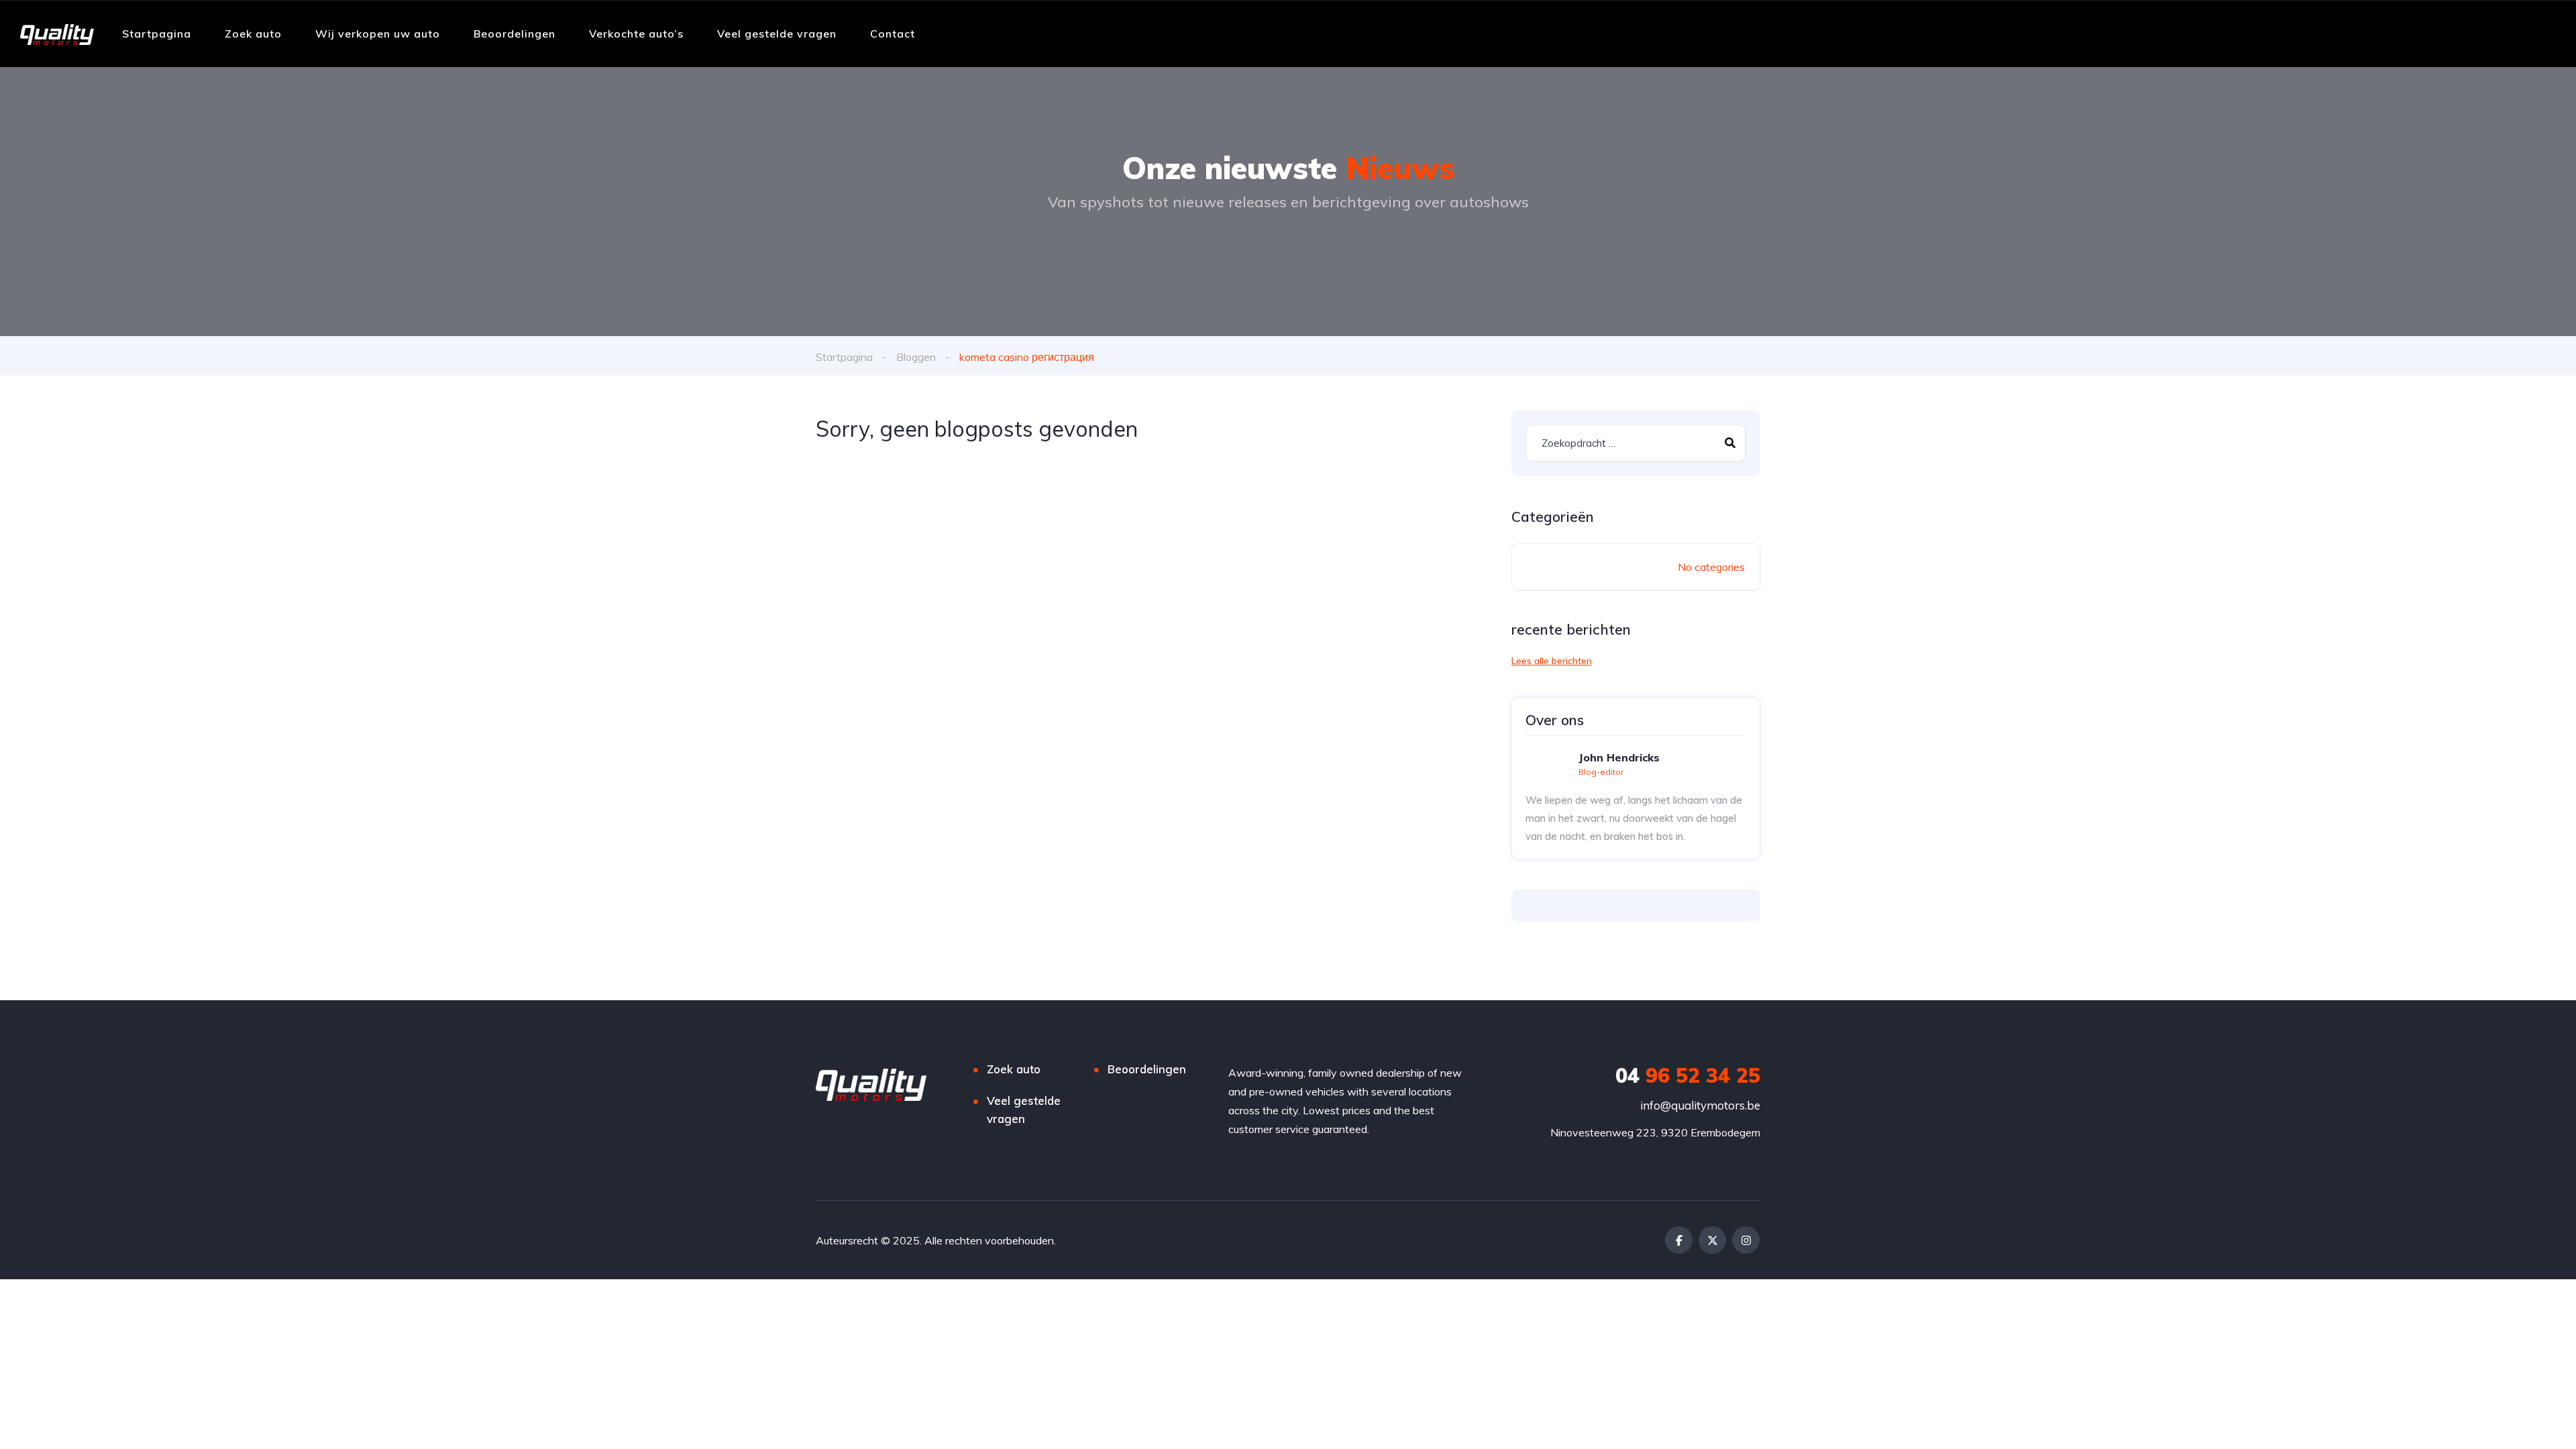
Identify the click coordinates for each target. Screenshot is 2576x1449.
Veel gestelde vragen (777, 34)
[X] (1712, 1240)
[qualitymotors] (57, 34)
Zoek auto (253, 34)
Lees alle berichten (1552, 661)
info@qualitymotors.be (1700, 1105)
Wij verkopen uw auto (378, 34)
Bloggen (916, 357)
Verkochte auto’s (636, 34)
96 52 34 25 (1688, 1075)
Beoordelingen (515, 34)
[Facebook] (1679, 1240)
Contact (893, 34)
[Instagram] (1746, 1240)
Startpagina (157, 34)
